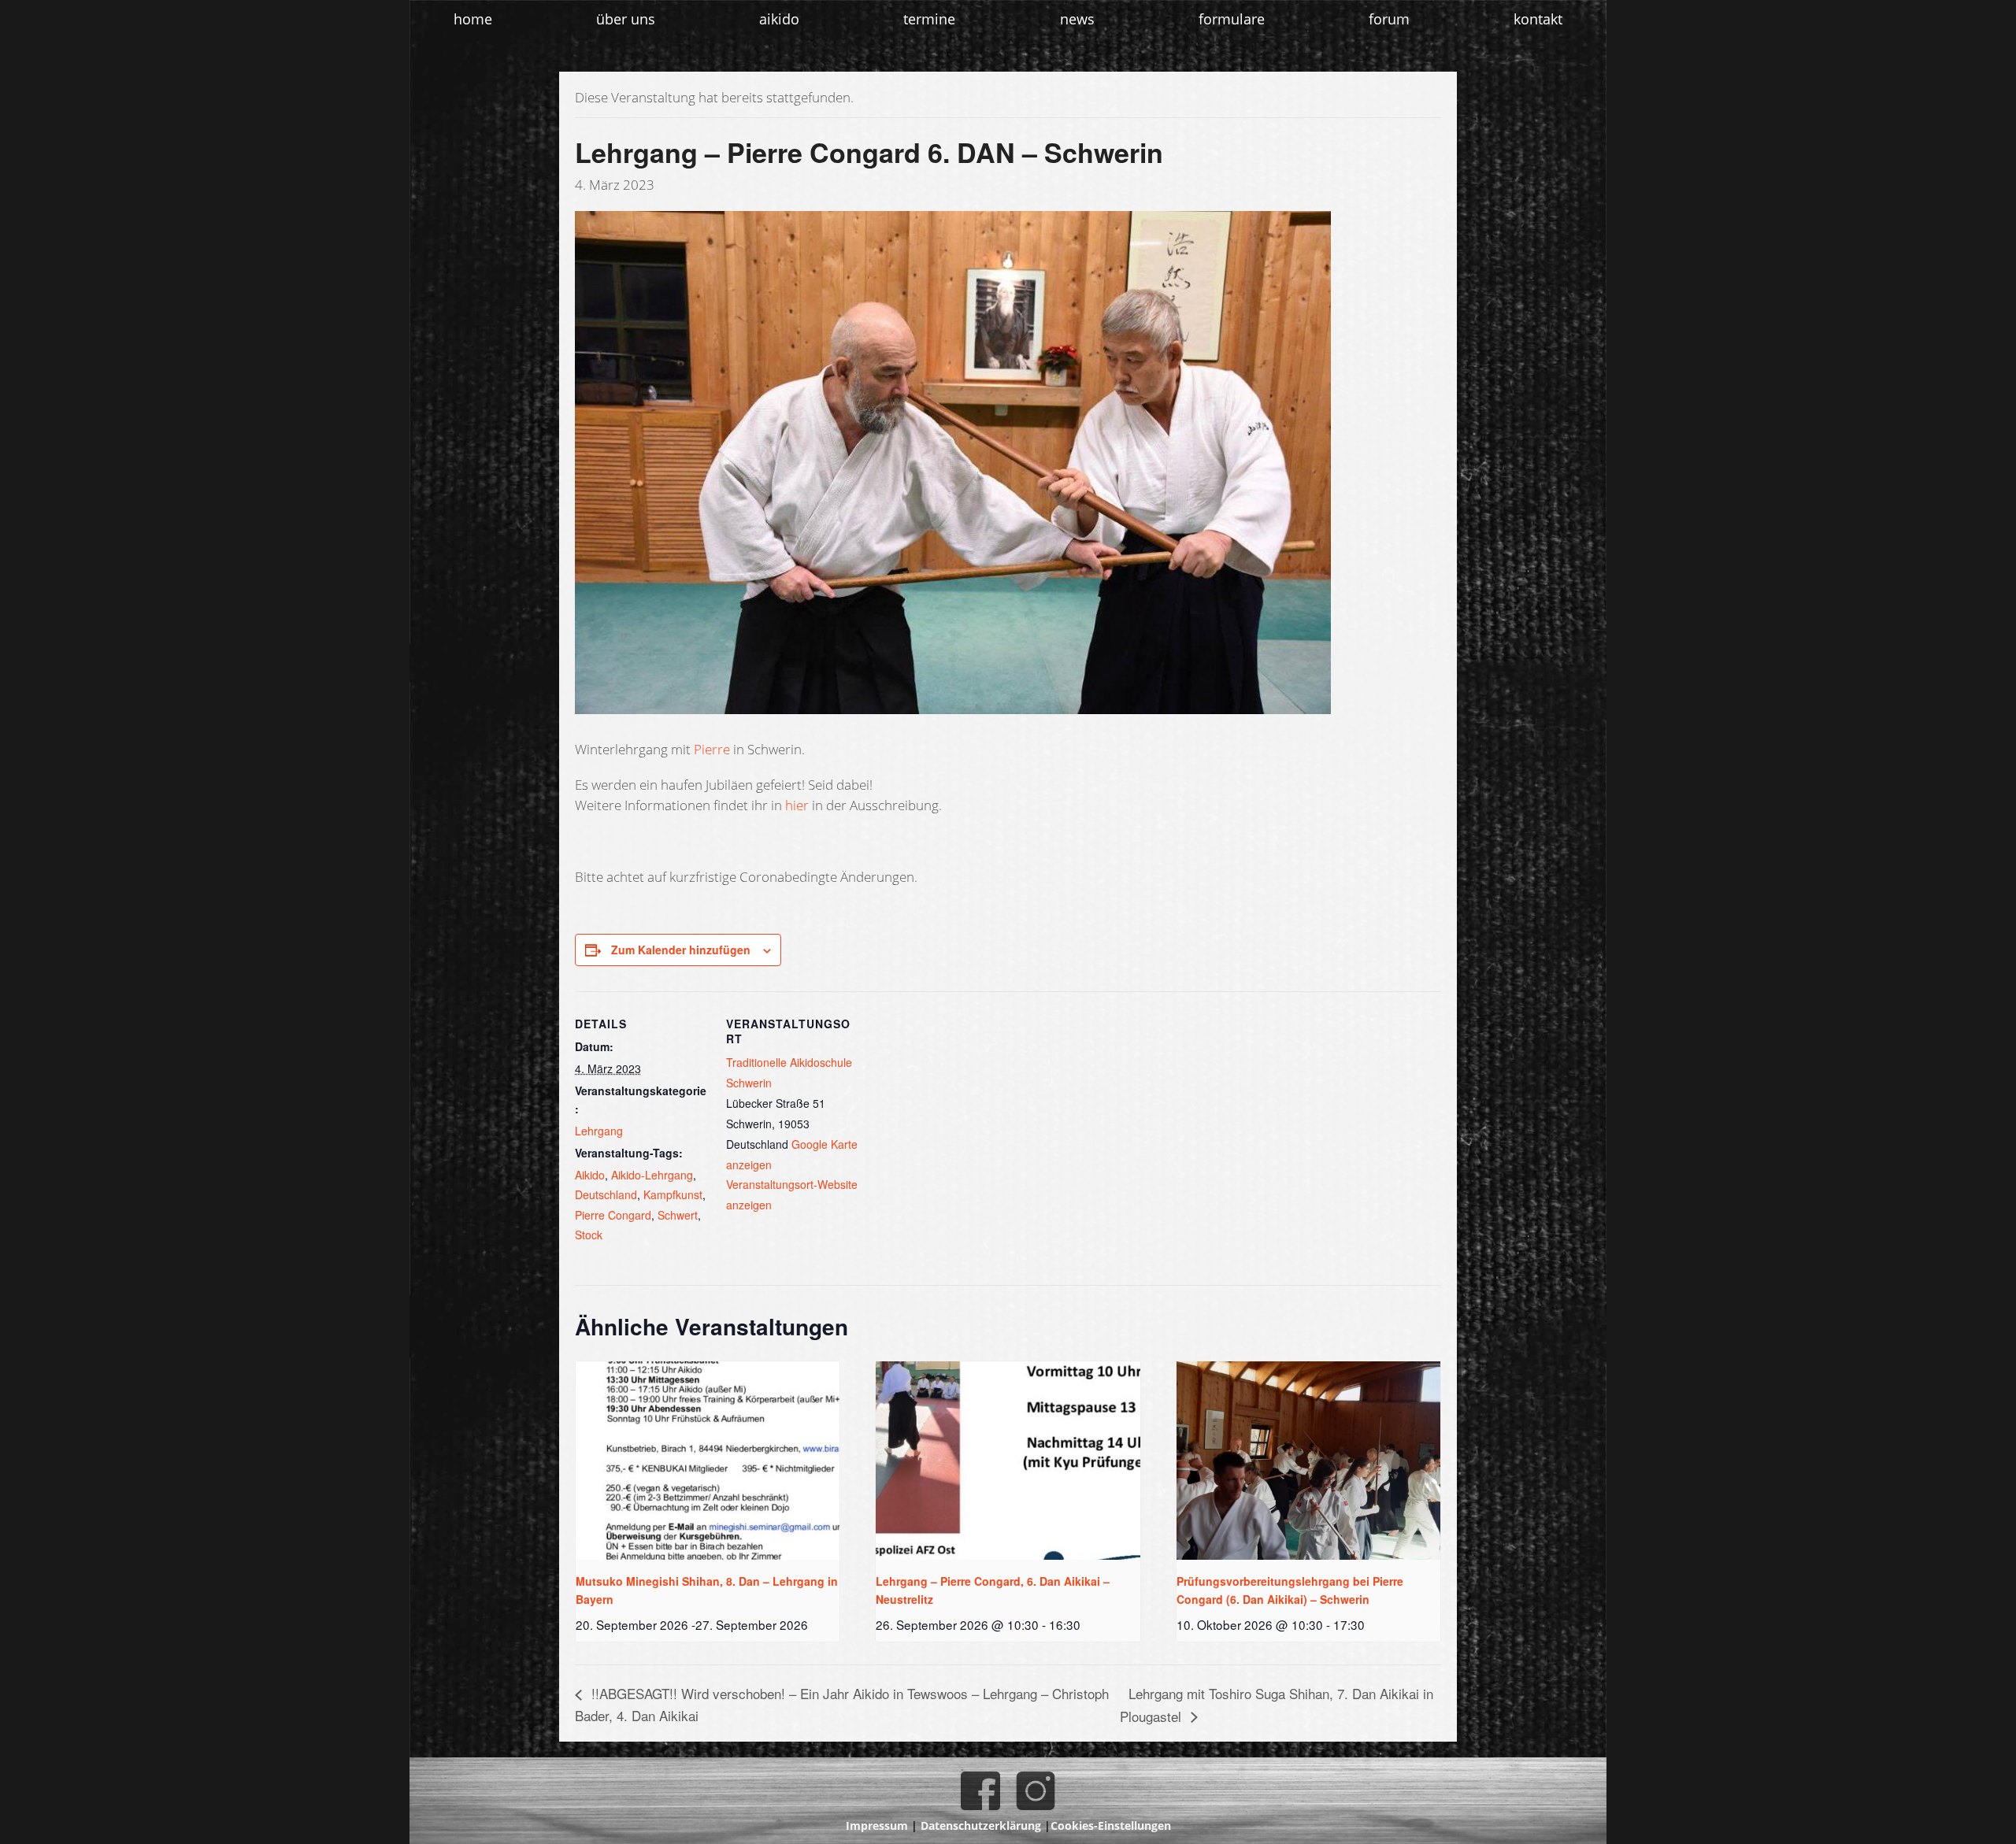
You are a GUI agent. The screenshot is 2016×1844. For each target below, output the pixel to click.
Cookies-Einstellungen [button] (1111, 1825)
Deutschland (606, 1194)
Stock (589, 1235)
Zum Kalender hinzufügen (681, 950)
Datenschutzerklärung (981, 1825)
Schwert (678, 1215)
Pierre (712, 749)
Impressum (877, 1825)
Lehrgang (599, 1131)
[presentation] (708, 1460)
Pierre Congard (613, 1215)
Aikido (590, 1175)
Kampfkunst (673, 1194)
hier (797, 805)
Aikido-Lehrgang (652, 1175)
